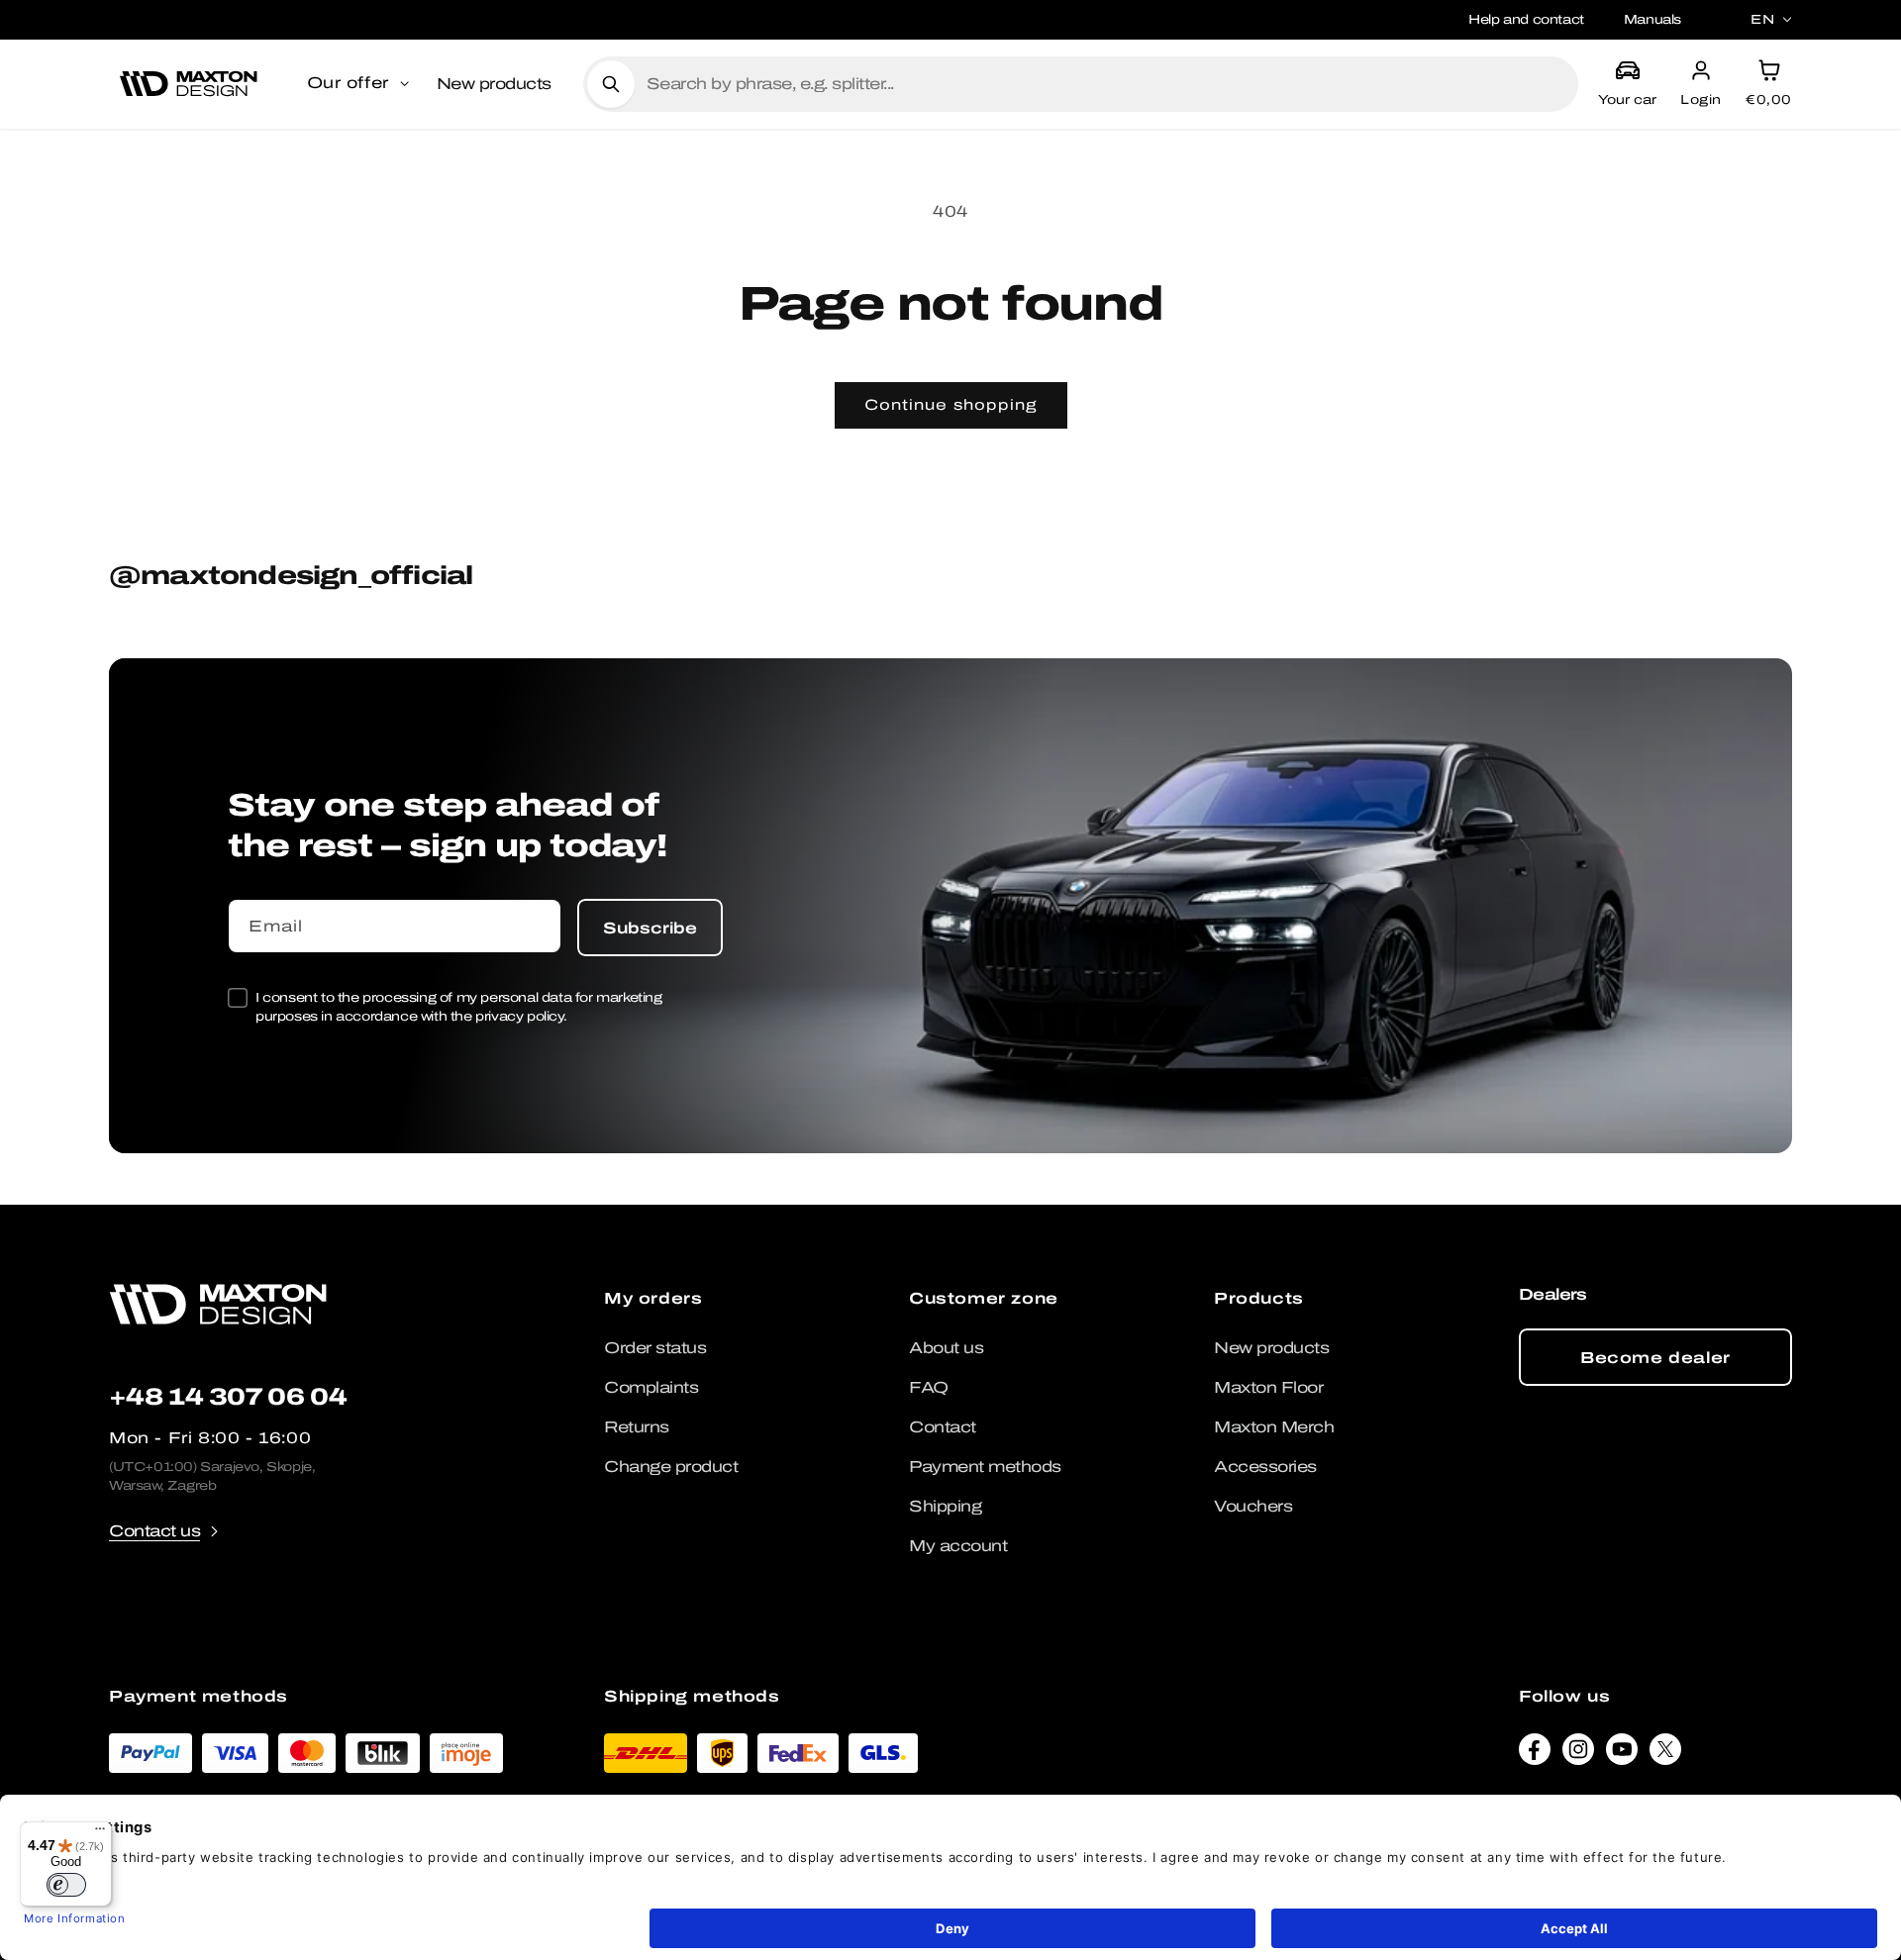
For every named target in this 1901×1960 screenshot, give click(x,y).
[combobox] (1104, 84)
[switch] (66, 1885)
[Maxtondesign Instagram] (1578, 1754)
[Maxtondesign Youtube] (1622, 1754)
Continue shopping (951, 405)
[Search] (611, 84)
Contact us (154, 1531)
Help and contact (1526, 19)
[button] (360, 84)
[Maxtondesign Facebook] (1535, 1754)
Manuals (1652, 19)
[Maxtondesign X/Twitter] (1665, 1754)
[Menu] (100, 1833)
